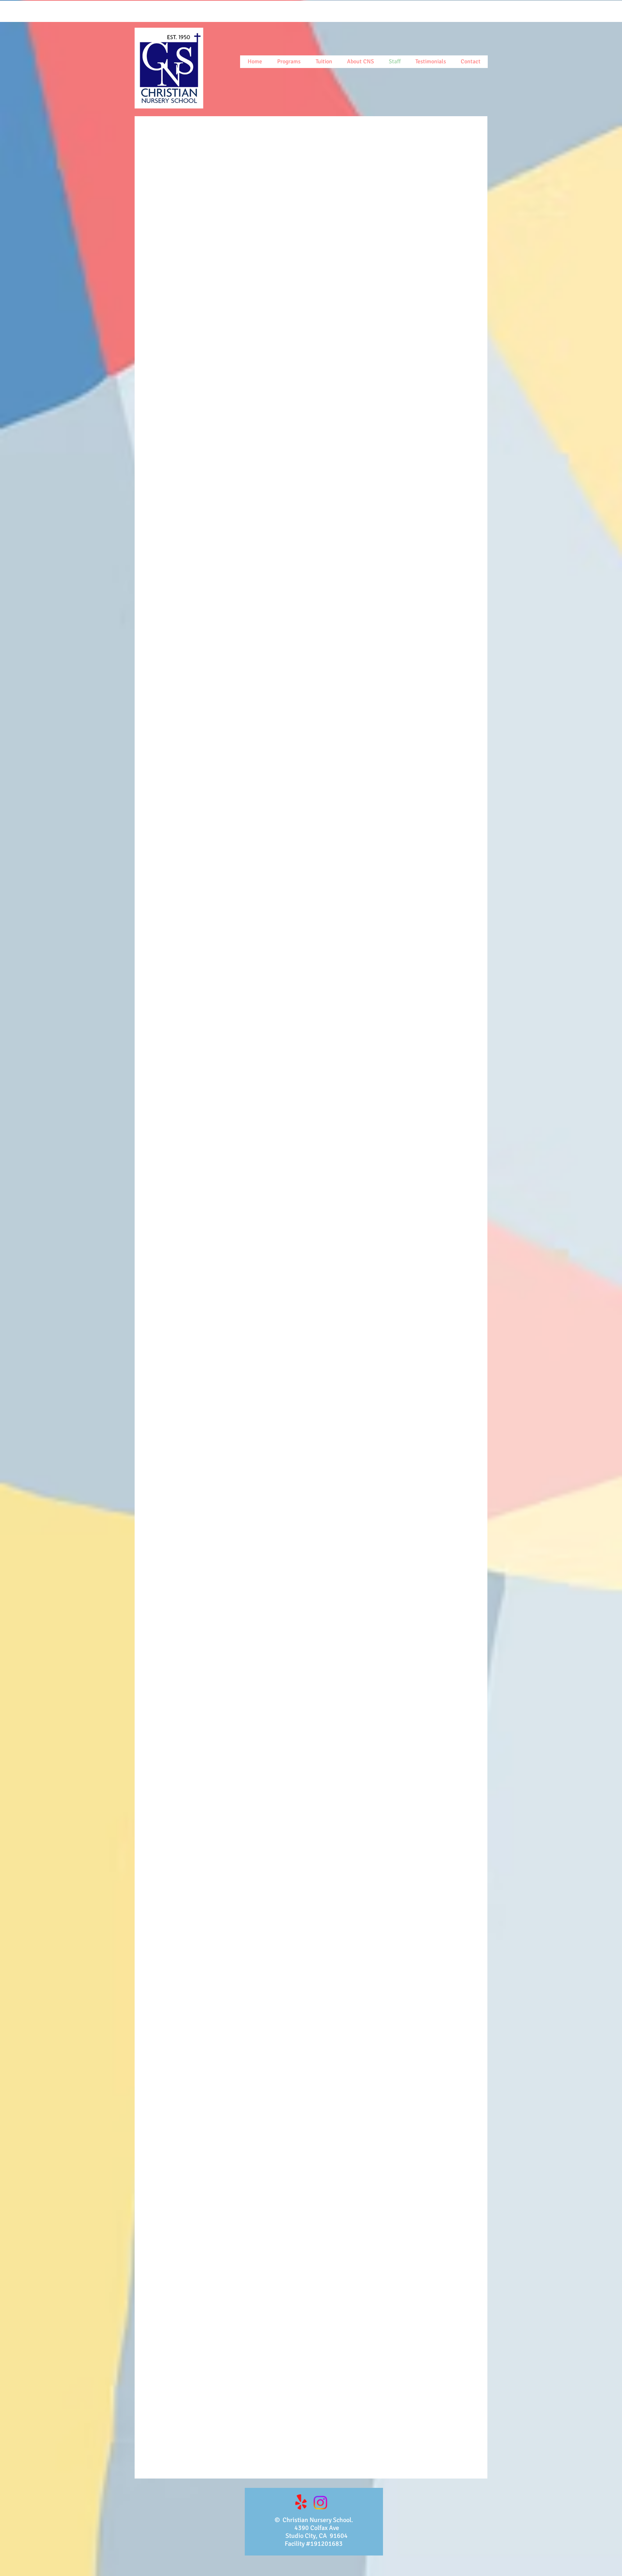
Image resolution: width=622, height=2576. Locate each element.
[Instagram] (320, 2503)
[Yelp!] (301, 2503)
